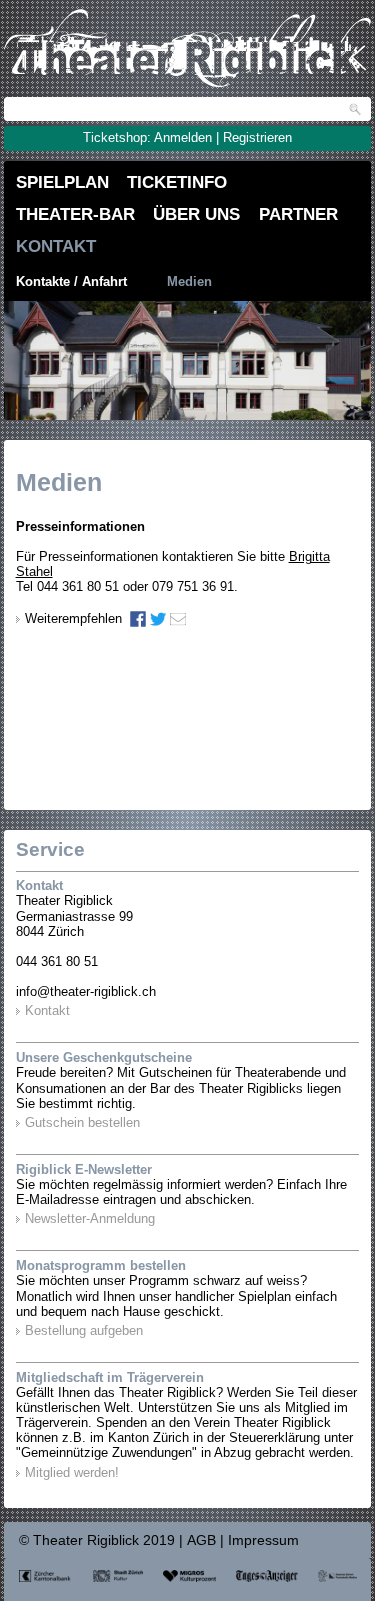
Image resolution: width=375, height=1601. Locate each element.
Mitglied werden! (72, 1473)
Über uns (196, 214)
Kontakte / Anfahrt (71, 282)
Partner (298, 214)
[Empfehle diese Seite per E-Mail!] (178, 619)
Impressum (263, 1540)
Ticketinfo (177, 182)
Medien (189, 282)
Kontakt (56, 246)
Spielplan (62, 182)
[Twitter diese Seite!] (158, 619)
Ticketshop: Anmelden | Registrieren (187, 138)
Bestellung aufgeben (84, 1331)
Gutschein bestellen (82, 1123)
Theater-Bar (75, 214)
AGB (201, 1540)
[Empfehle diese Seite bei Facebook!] (138, 619)
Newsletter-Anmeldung (90, 1219)
